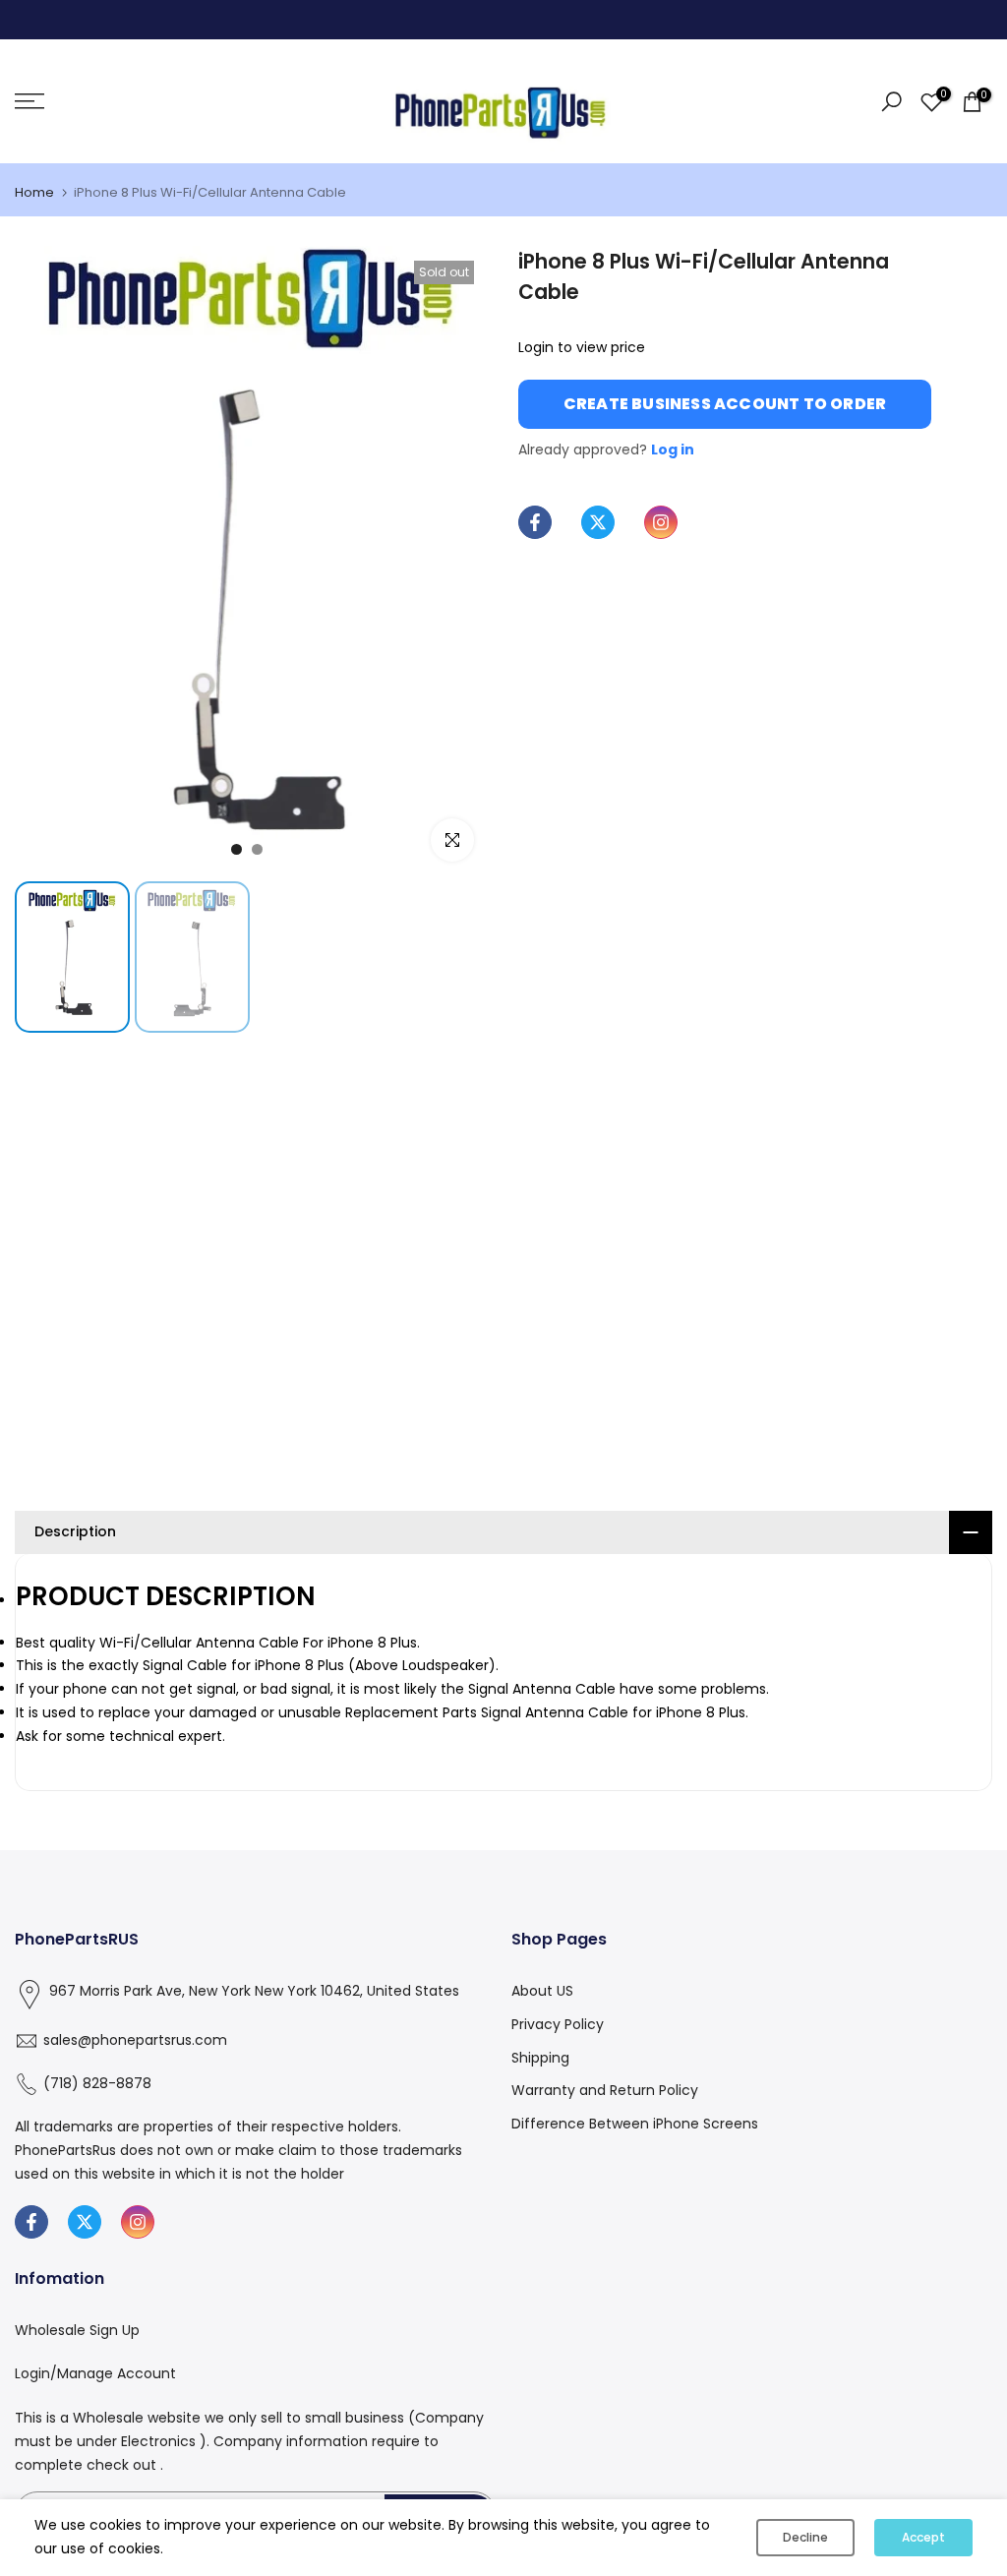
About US (542, 1991)
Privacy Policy (558, 2024)
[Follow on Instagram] (661, 522)
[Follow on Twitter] (598, 522)
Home (34, 192)
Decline (805, 2537)
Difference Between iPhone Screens (635, 2124)
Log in (673, 449)
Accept (923, 2537)
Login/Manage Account (95, 2373)
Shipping (540, 2058)
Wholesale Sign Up (77, 2330)
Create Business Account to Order (725, 404)
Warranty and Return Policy (605, 2090)
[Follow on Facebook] (535, 522)
